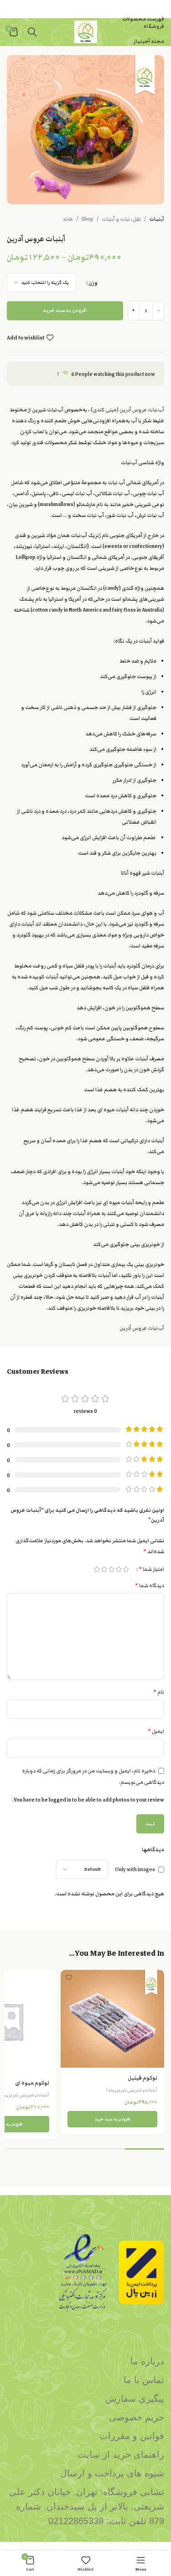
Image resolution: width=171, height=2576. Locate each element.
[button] (112, 2119)
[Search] (32, 32)
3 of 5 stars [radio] (111, 1569)
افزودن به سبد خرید (65, 310)
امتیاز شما (151, 1569)
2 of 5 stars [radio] (119, 1569)
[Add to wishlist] (69, 1978)
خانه (68, 219)
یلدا (110, 2090)
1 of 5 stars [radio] (126, 1569)
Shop (88, 219)
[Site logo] (86, 31)
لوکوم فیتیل (142, 2078)
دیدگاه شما (150, 1586)
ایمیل (156, 1731)
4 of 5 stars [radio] (104, 1569)
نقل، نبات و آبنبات (122, 219)
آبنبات (157, 219)
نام (159, 1692)
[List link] (85, 2361)
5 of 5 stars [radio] (97, 1569)
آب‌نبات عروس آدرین (142, 1328)
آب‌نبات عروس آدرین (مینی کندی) (127, 410)
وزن (93, 283)
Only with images (135, 1869)
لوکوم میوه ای (32, 2083)
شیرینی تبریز (129, 2090)
